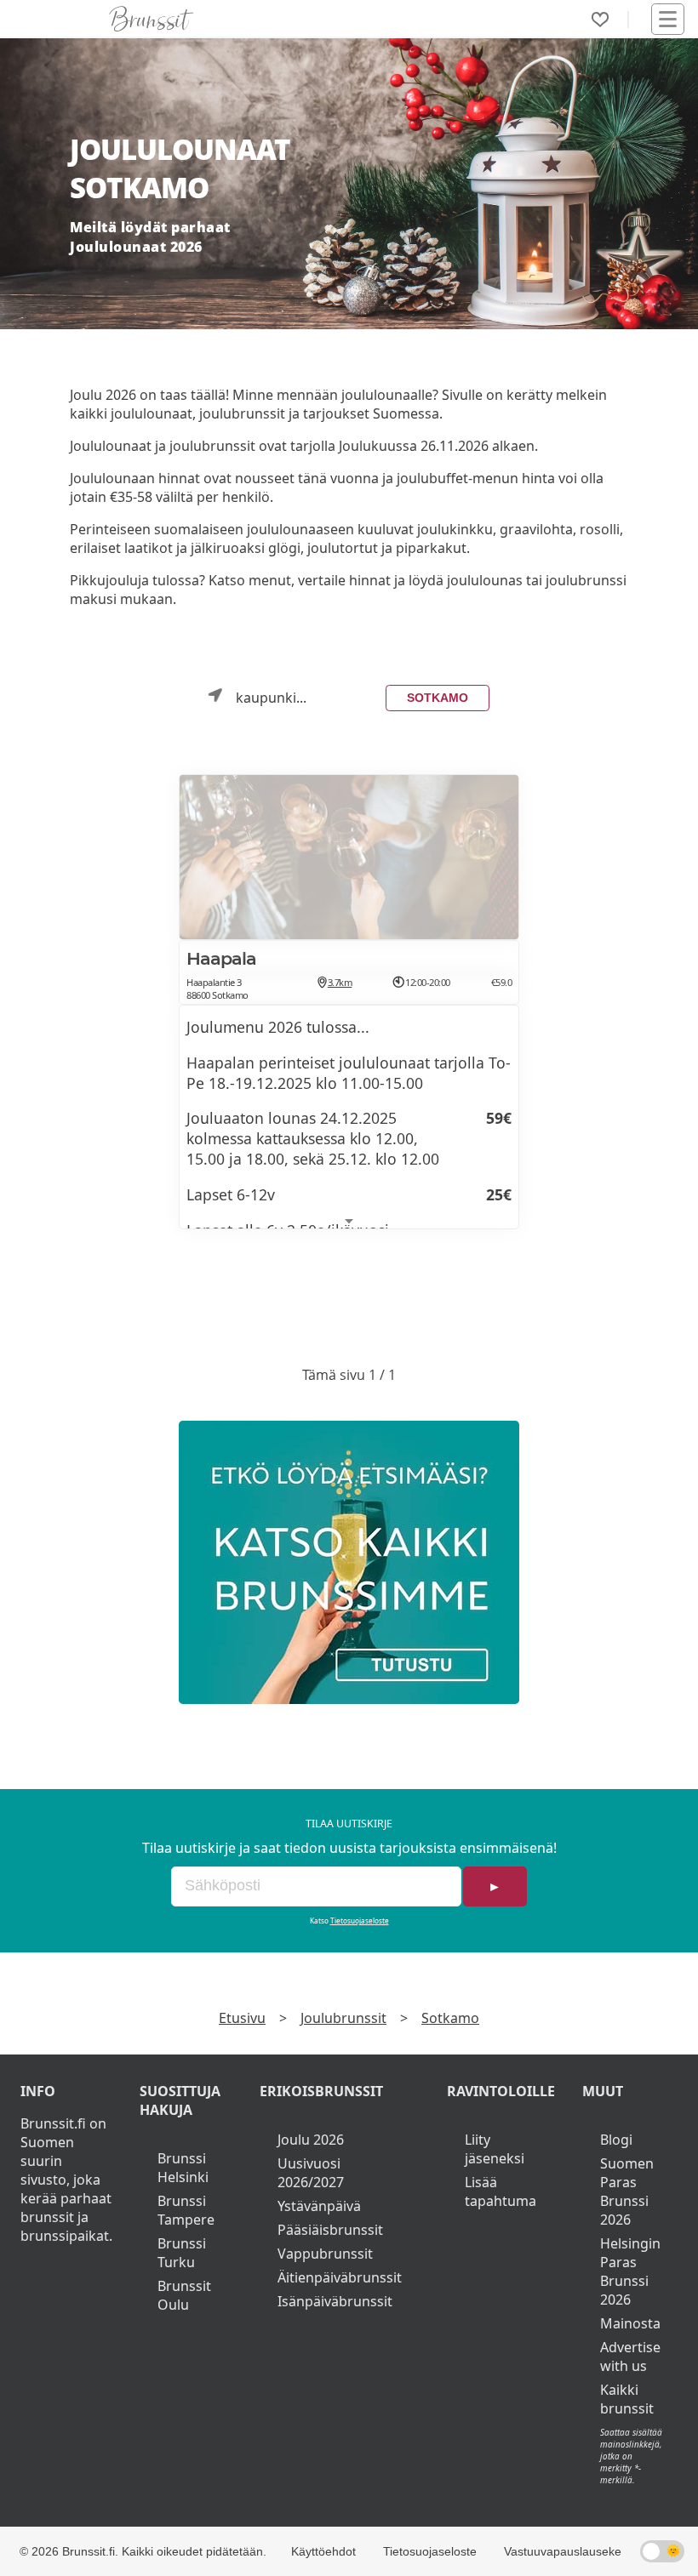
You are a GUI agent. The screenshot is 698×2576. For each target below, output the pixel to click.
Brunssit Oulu (184, 2295)
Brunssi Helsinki (183, 2168)
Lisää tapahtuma (501, 2191)
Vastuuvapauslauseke (563, 2551)
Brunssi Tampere (186, 2210)
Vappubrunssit (325, 2254)
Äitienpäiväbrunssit (340, 2277)
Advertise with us (630, 2357)
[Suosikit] (600, 20)
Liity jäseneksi (495, 2149)
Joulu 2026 (311, 2140)
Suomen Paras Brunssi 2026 (627, 2191)
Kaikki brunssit (627, 2399)
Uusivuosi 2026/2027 (311, 2173)
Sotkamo (438, 698)
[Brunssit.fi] (349, 1562)
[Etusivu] (152, 19)
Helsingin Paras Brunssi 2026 (630, 2271)
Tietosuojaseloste (360, 1921)
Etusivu (242, 2018)
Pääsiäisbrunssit (330, 2230)
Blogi (616, 2140)
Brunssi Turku (182, 2253)
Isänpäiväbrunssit (335, 2301)
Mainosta (630, 2323)
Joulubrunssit (343, 2018)
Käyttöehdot (323, 2551)
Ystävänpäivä (319, 2206)
